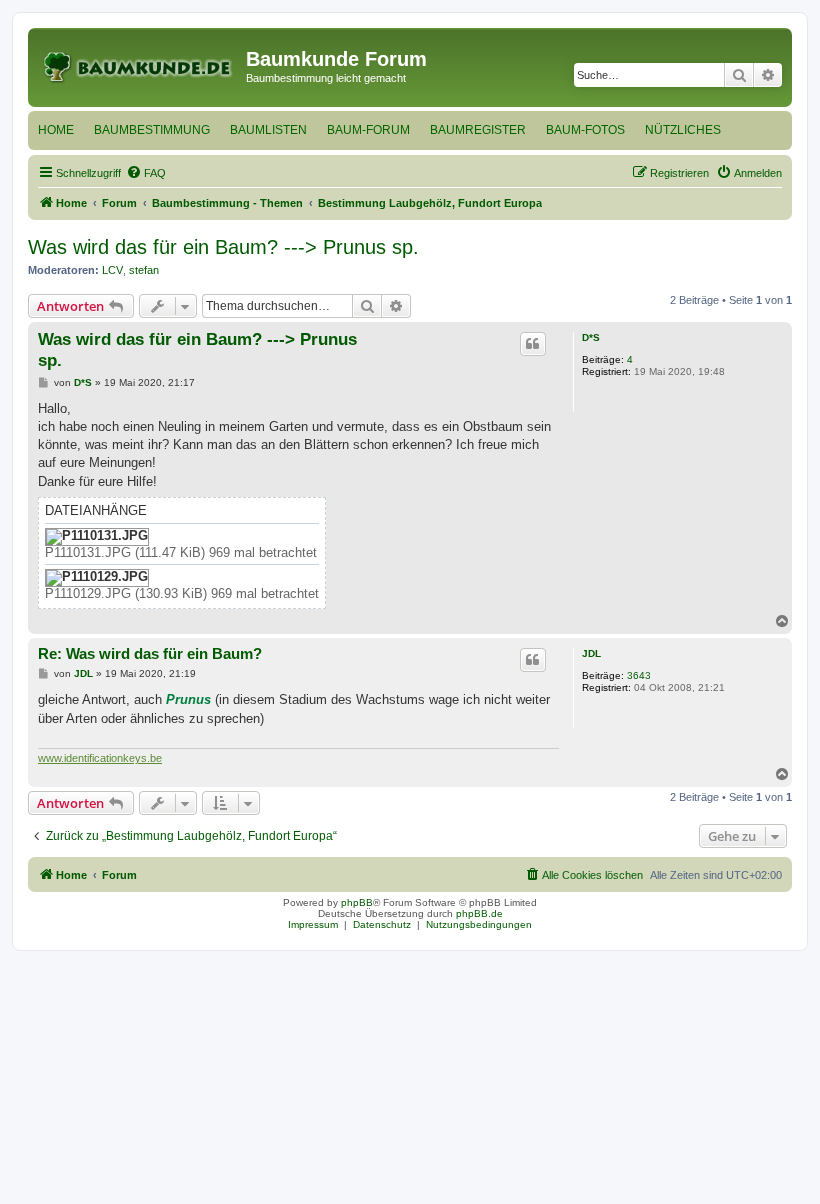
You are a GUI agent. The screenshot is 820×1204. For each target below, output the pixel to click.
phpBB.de (479, 913)
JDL (591, 653)
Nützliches (683, 130)
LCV (112, 270)
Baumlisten (268, 130)
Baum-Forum (368, 130)
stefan (144, 270)
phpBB (357, 902)
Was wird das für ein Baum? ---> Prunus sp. (223, 247)
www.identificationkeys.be (100, 758)
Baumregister (478, 130)
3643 (639, 675)
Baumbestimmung (152, 130)
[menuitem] (146, 173)
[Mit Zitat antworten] (533, 344)
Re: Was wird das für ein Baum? (150, 653)
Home (56, 130)
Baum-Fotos (585, 130)
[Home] (139, 65)
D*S (591, 337)
